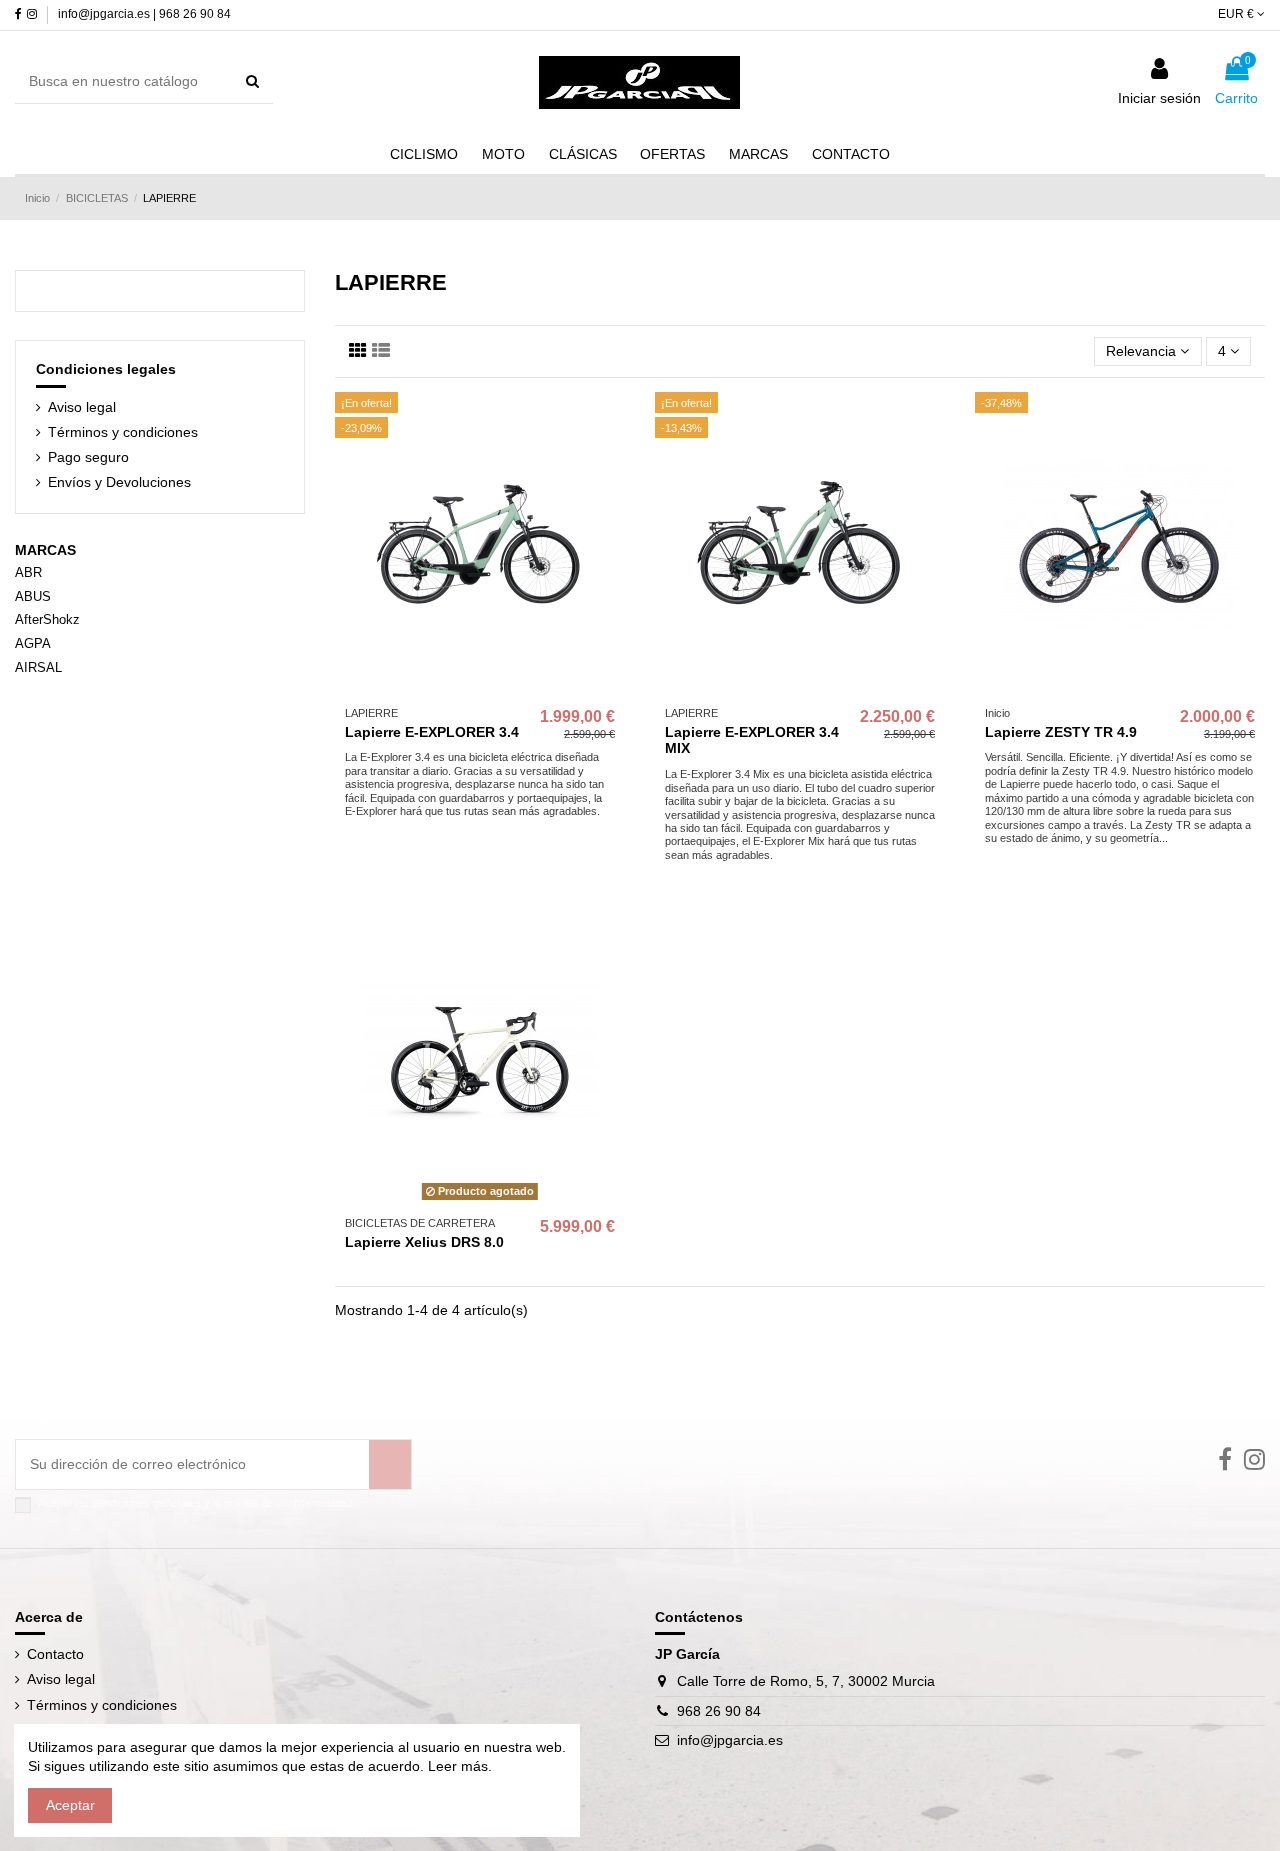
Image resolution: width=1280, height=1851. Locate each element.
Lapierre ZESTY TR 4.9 (1061, 732)
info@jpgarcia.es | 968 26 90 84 (144, 14)
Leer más (456, 1766)
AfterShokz (47, 619)
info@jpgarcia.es (730, 1740)
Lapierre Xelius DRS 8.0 (424, 1242)
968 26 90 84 (719, 1711)
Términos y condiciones (123, 432)
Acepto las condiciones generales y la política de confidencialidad (195, 1503)
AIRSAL (38, 667)
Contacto (55, 1654)
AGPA (33, 643)
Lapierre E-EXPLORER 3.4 (432, 732)
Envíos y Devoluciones (119, 482)
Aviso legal (82, 407)
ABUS (33, 596)
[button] (758, 154)
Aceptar (70, 1805)
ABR (28, 572)
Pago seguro (88, 457)
